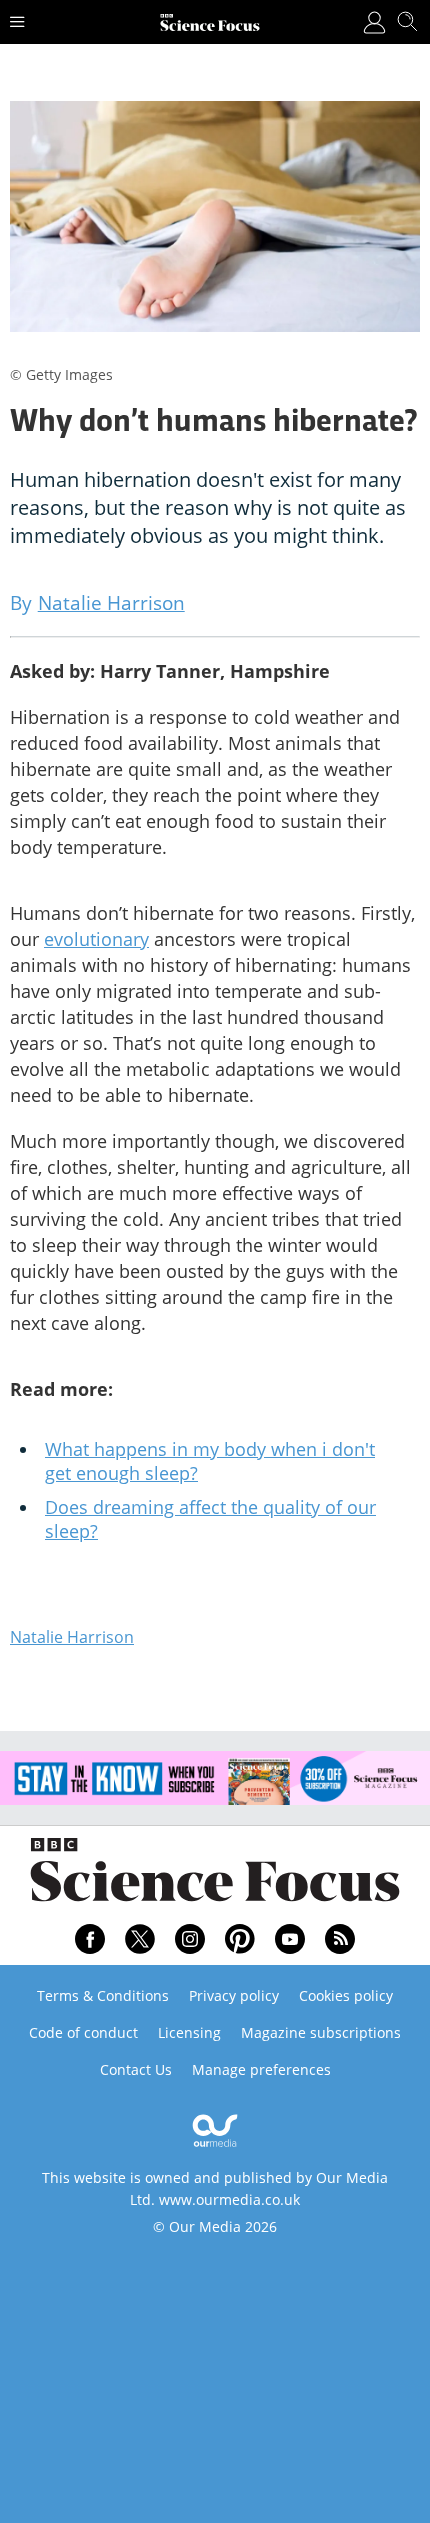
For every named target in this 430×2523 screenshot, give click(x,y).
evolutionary (96, 939)
